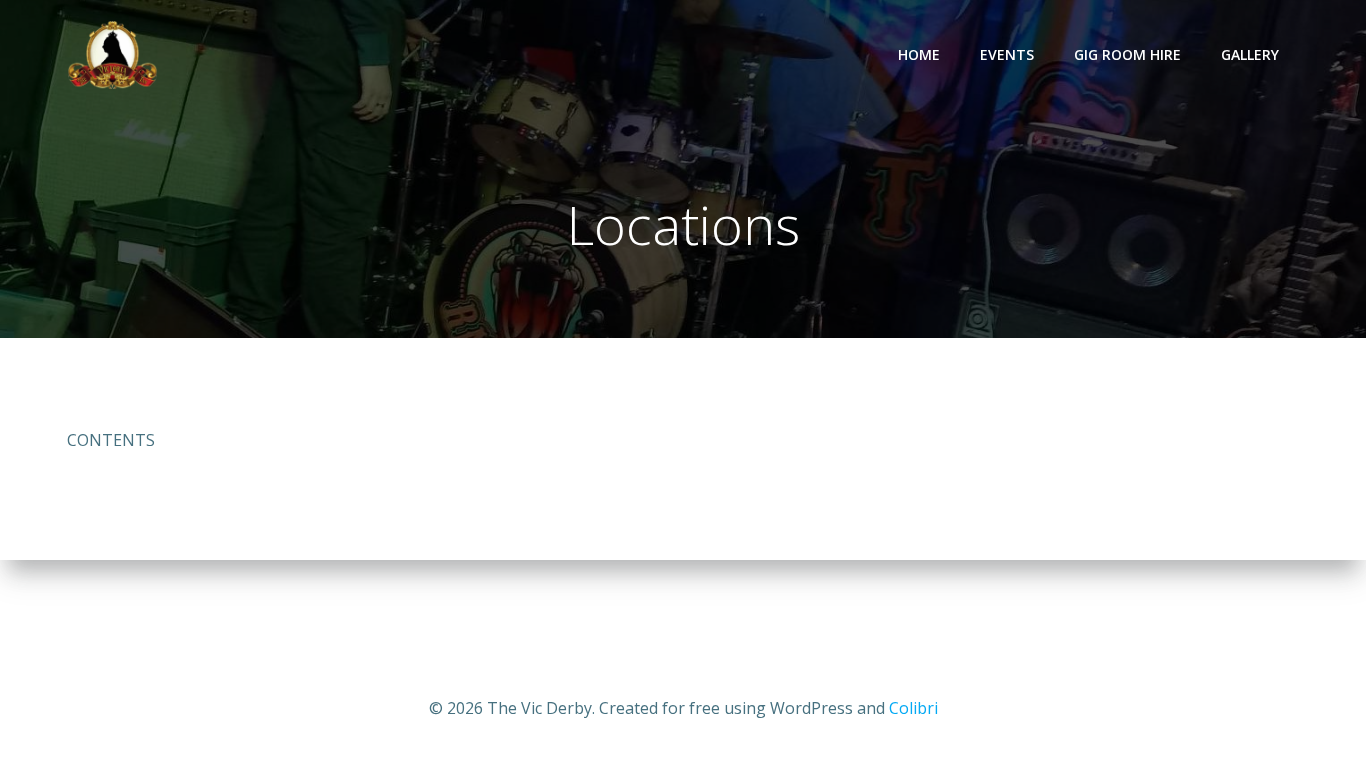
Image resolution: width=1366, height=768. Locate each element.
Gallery (1250, 54)
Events (1007, 54)
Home (919, 54)
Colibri (913, 708)
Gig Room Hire (1127, 54)
